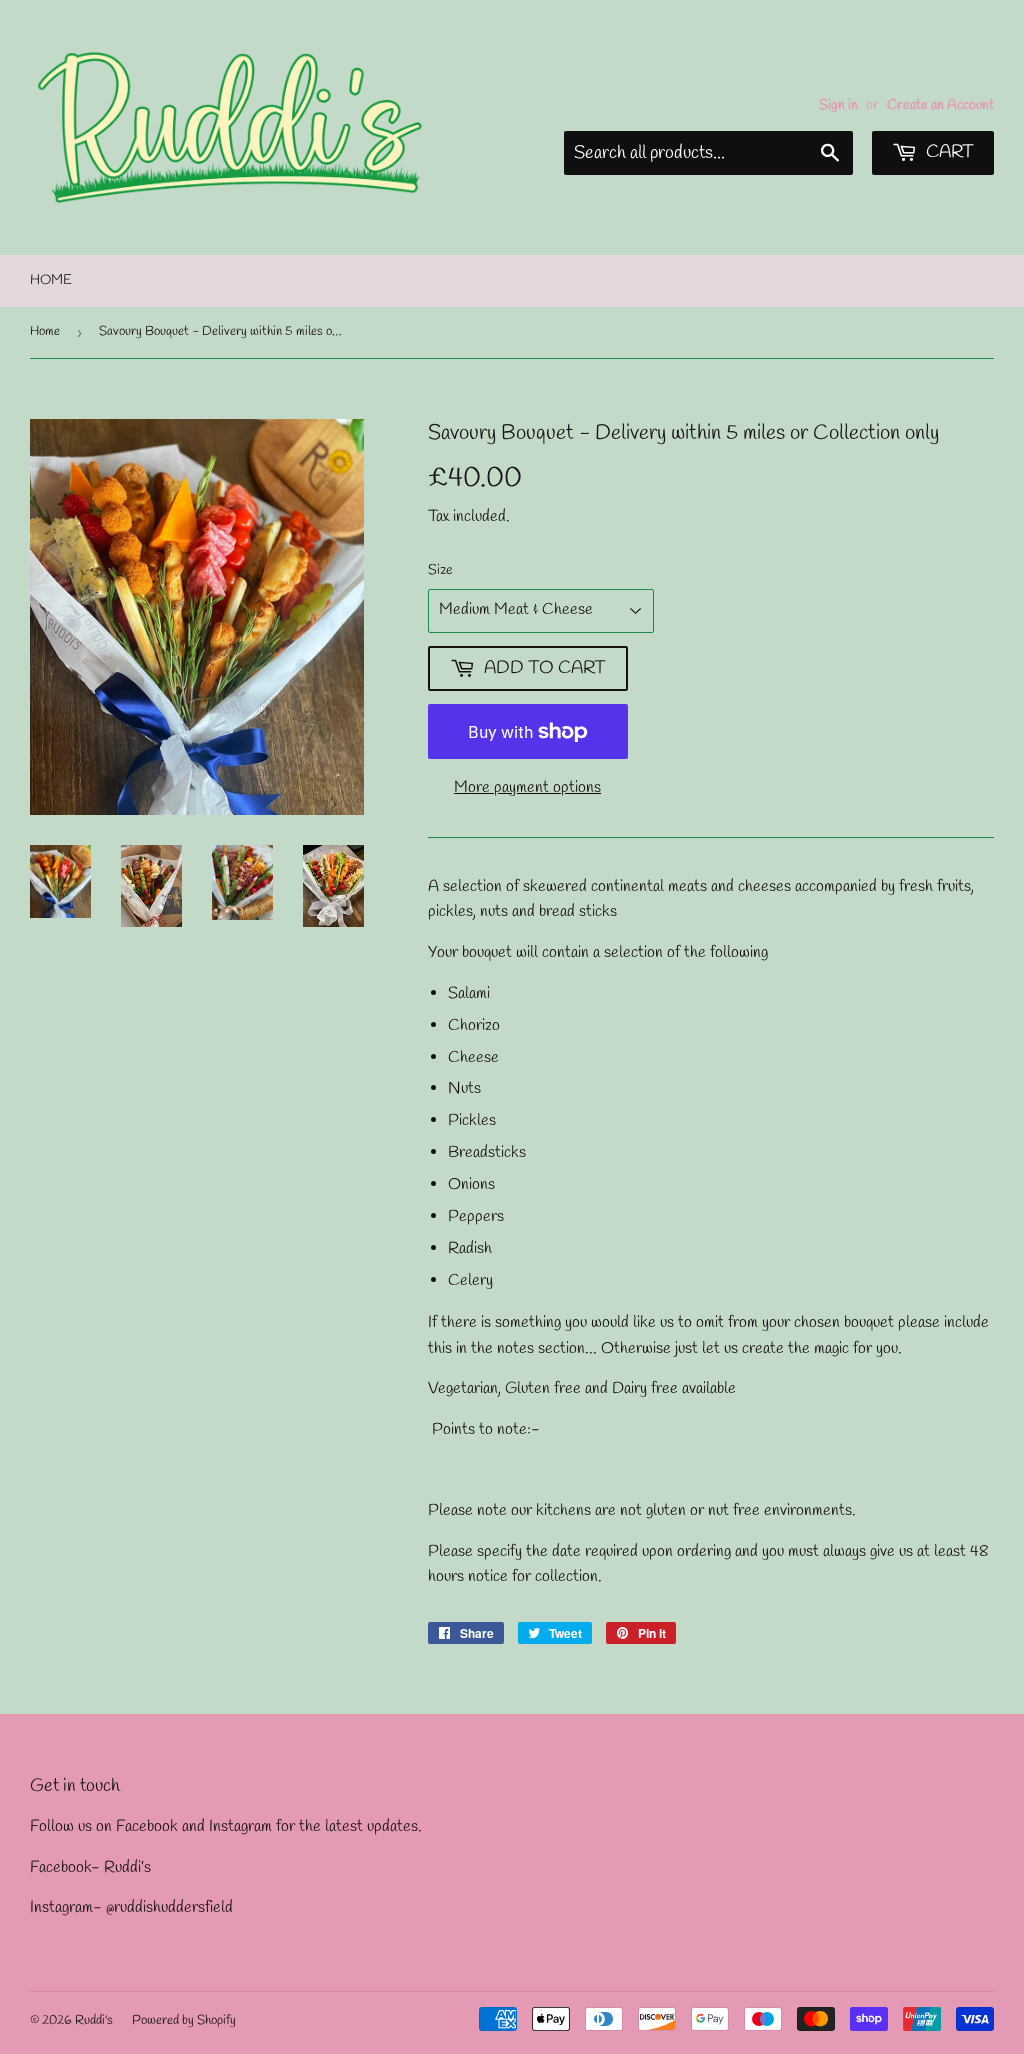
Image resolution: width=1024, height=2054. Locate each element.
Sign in (838, 105)
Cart (948, 152)
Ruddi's (94, 2020)
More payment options (527, 787)
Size (440, 570)
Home (51, 280)
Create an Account (940, 105)
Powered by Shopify (184, 2020)
